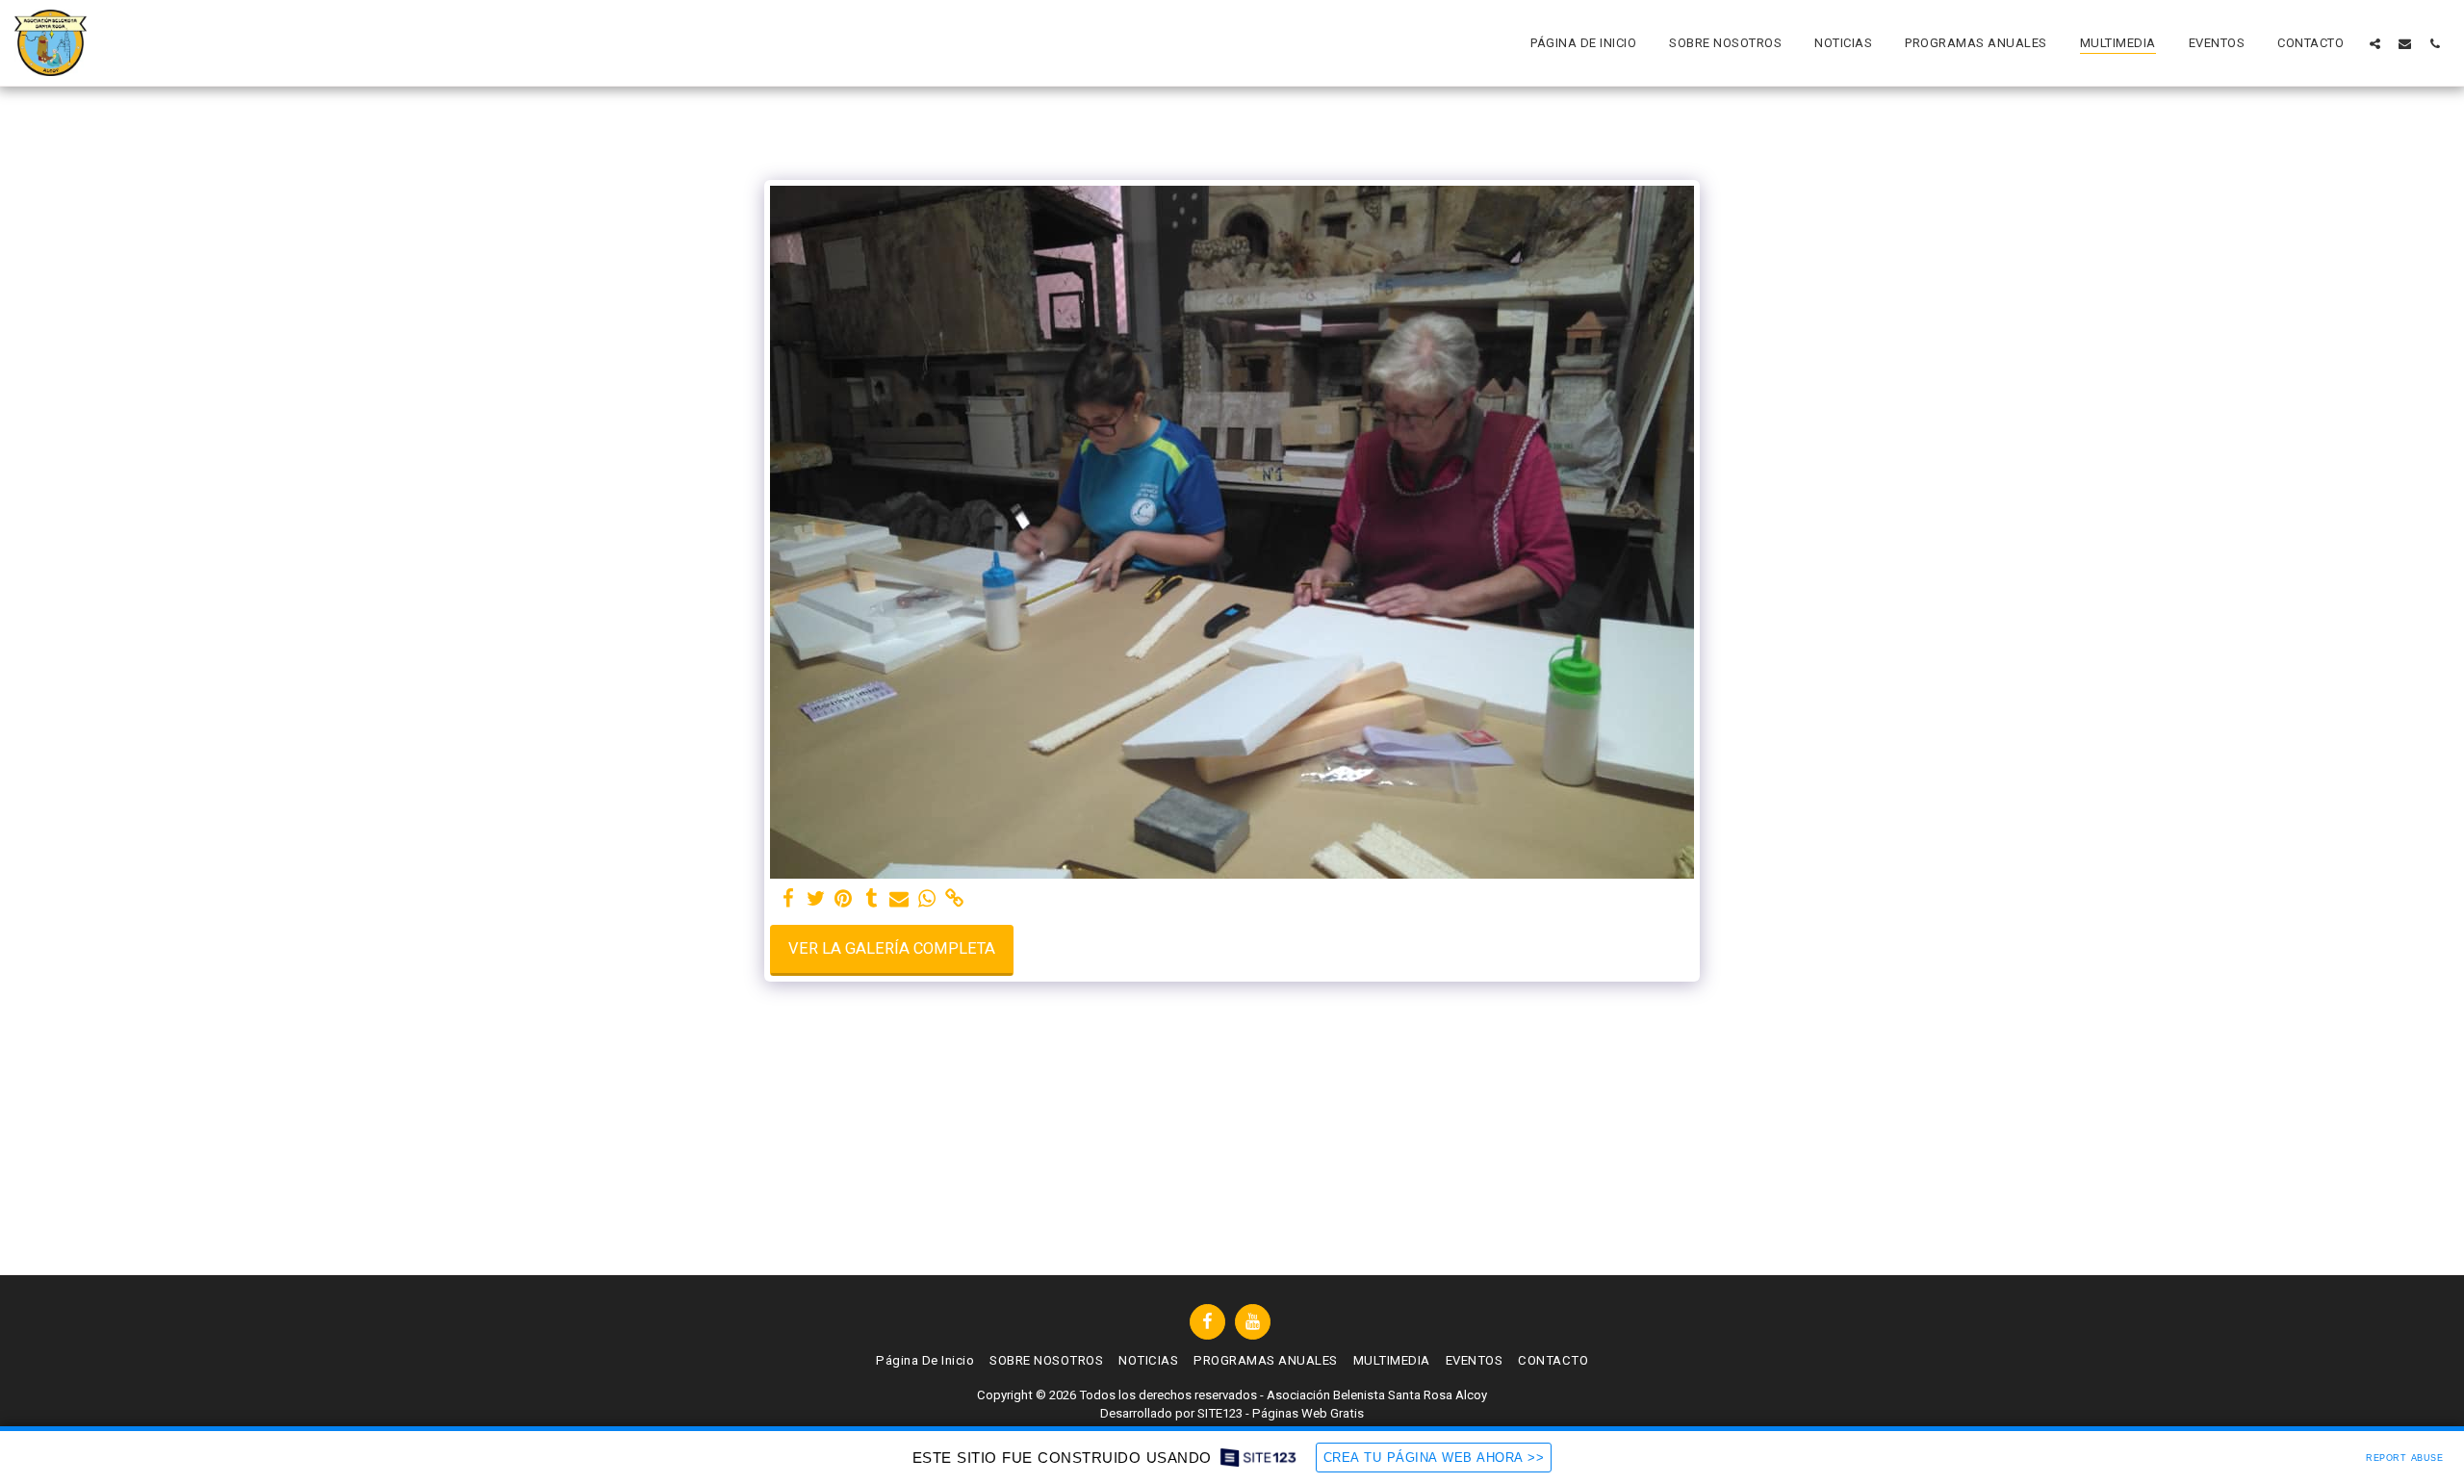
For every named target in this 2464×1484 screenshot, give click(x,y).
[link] (955, 899)
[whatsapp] (927, 899)
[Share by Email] (899, 899)
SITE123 (1220, 1413)
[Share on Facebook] (788, 899)
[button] (2375, 43)
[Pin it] (844, 899)
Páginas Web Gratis (1308, 1413)
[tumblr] (872, 899)
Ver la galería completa (892, 948)
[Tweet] (816, 899)
